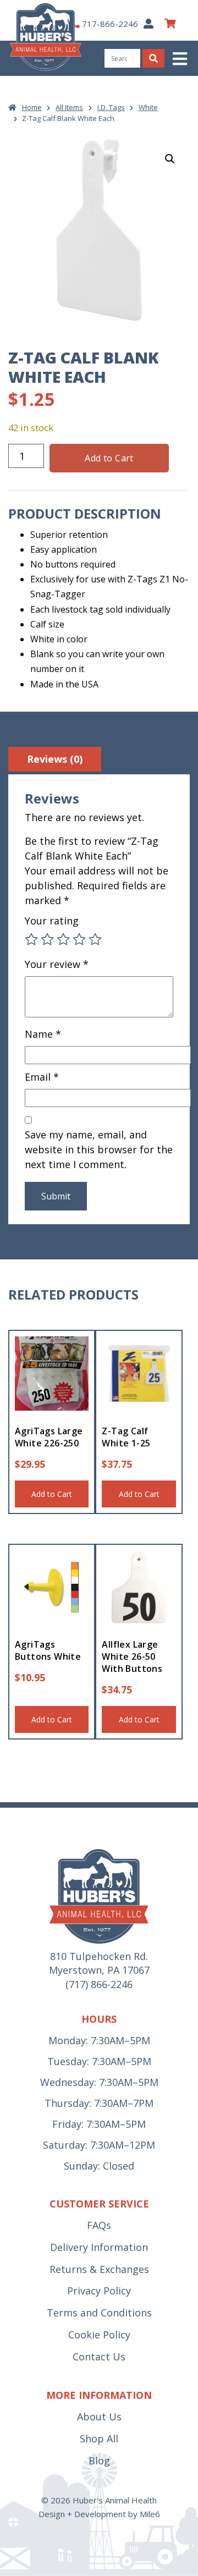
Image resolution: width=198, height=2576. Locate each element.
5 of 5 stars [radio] (95, 939)
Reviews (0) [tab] (55, 759)
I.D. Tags (111, 107)
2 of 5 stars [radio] (47, 939)
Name (43, 1034)
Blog (99, 2461)
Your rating (52, 921)
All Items (69, 107)
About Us (99, 2417)
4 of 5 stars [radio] (79, 939)
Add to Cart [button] (52, 1494)
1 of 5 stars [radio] (31, 939)
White (148, 107)
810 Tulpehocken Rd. (99, 1956)
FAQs (99, 2225)
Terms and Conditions (99, 2313)
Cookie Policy (99, 2335)
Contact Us (99, 2357)
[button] (181, 59)
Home (32, 107)
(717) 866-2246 (99, 1984)
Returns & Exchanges (99, 2269)
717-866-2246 (110, 24)
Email (42, 1077)
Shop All (99, 2439)
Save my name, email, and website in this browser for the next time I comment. (99, 1149)
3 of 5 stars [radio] (63, 939)
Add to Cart (109, 458)
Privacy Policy (99, 2291)
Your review (57, 964)
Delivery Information (99, 2247)
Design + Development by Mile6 (99, 2514)
